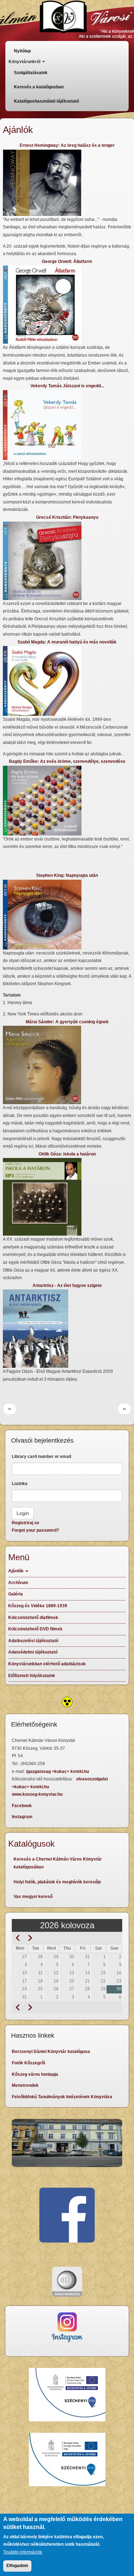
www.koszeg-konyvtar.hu (37, 1794)
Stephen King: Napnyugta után (67, 875)
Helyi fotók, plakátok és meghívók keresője (57, 1882)
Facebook (22, 1806)
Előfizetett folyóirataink (32, 1676)
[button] (67, 183)
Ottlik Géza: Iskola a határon (67, 1154)
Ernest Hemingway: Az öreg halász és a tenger (67, 145)
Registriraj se (26, 1523)
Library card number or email (41, 1457)
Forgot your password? (35, 1530)
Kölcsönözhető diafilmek (33, 1618)
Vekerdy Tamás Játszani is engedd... (67, 386)
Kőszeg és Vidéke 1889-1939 (38, 1606)
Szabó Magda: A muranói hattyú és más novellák (67, 642)
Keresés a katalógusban (39, 87)
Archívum (18, 1583)
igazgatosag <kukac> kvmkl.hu (58, 1771)
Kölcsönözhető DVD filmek (35, 1629)
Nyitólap (22, 51)
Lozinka (20, 1484)
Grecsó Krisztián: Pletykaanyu (67, 517)
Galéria (16, 1594)
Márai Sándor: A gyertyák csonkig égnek (67, 1022)
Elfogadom (17, 2566)
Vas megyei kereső (33, 1897)
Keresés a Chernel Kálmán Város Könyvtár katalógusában (58, 1863)
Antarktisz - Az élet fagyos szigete (67, 1286)
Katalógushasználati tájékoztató (46, 101)
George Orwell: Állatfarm (67, 262)
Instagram (22, 1817)
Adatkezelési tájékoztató (33, 1641)
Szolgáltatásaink (31, 73)
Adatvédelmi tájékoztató (33, 1652)
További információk (23, 2552)
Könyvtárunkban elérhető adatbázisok (47, 1664)
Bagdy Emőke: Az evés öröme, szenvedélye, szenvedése (67, 761)
